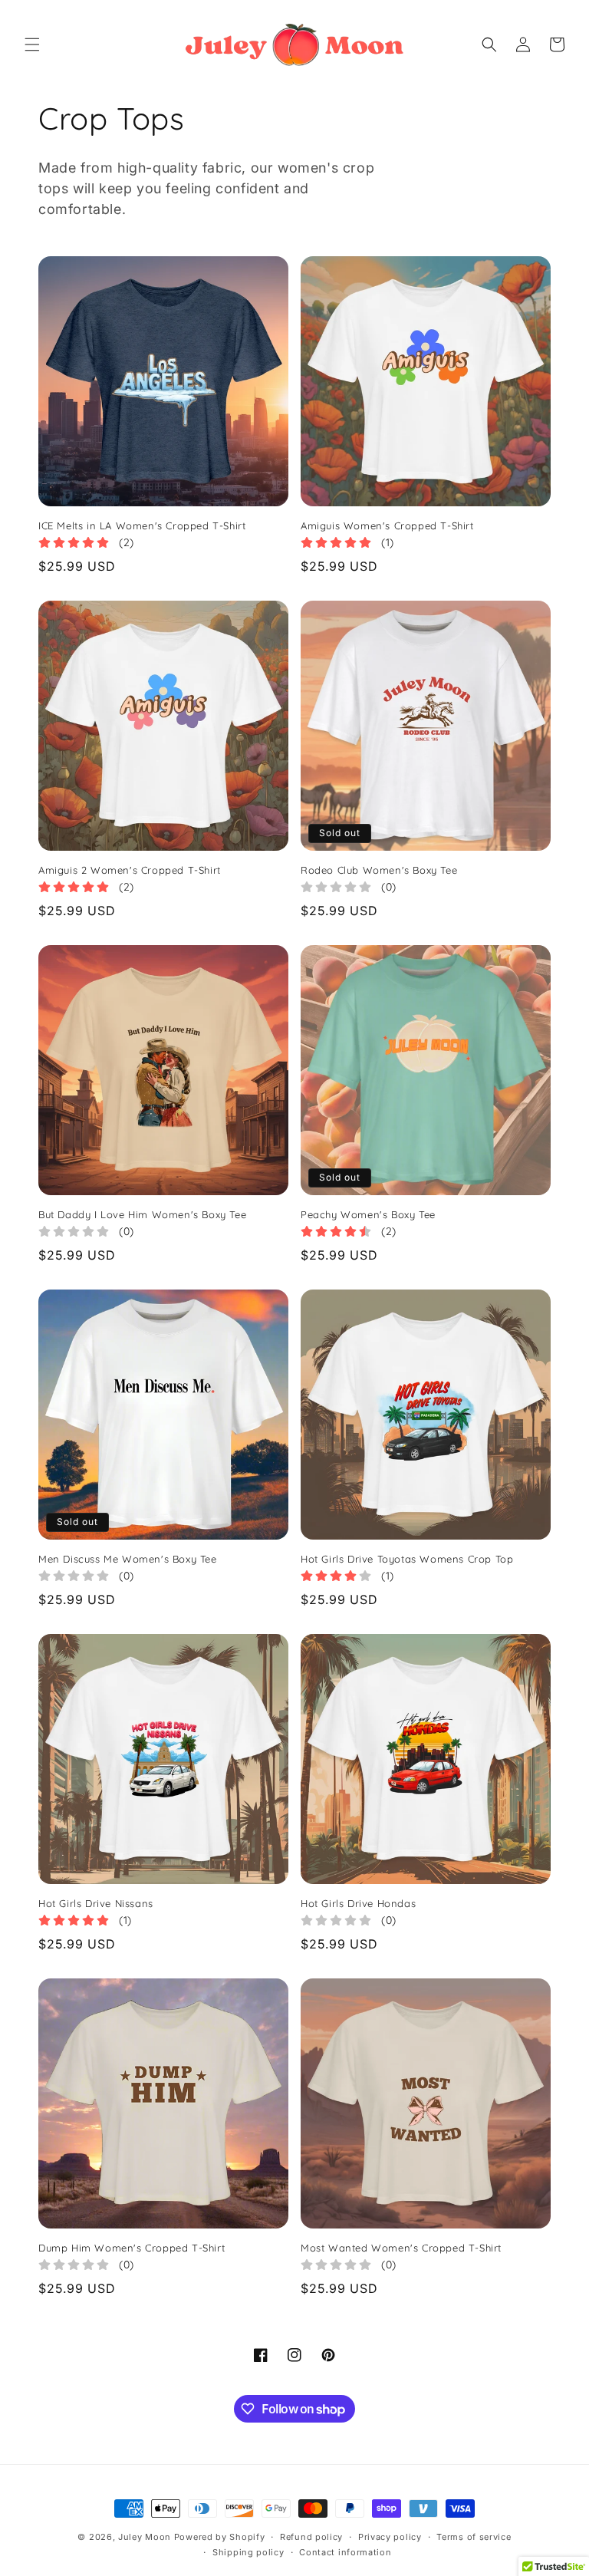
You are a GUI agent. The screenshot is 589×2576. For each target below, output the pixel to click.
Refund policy (311, 2537)
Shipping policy (248, 2552)
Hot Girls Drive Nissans (96, 1904)
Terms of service (474, 2537)
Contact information (345, 2552)
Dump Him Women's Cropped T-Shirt (132, 2248)
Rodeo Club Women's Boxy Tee (379, 870)
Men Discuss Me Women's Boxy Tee (128, 1559)
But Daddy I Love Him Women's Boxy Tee (142, 1215)
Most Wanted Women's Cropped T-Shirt (401, 2248)
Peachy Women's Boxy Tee (368, 1215)
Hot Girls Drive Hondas (358, 1904)
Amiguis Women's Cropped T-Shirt (387, 526)
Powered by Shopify (220, 2537)
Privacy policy (390, 2537)
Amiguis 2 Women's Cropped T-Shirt (130, 870)
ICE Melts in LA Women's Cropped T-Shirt (142, 526)
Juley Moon (145, 2537)
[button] (32, 44)
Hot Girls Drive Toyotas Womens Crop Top (407, 1559)
